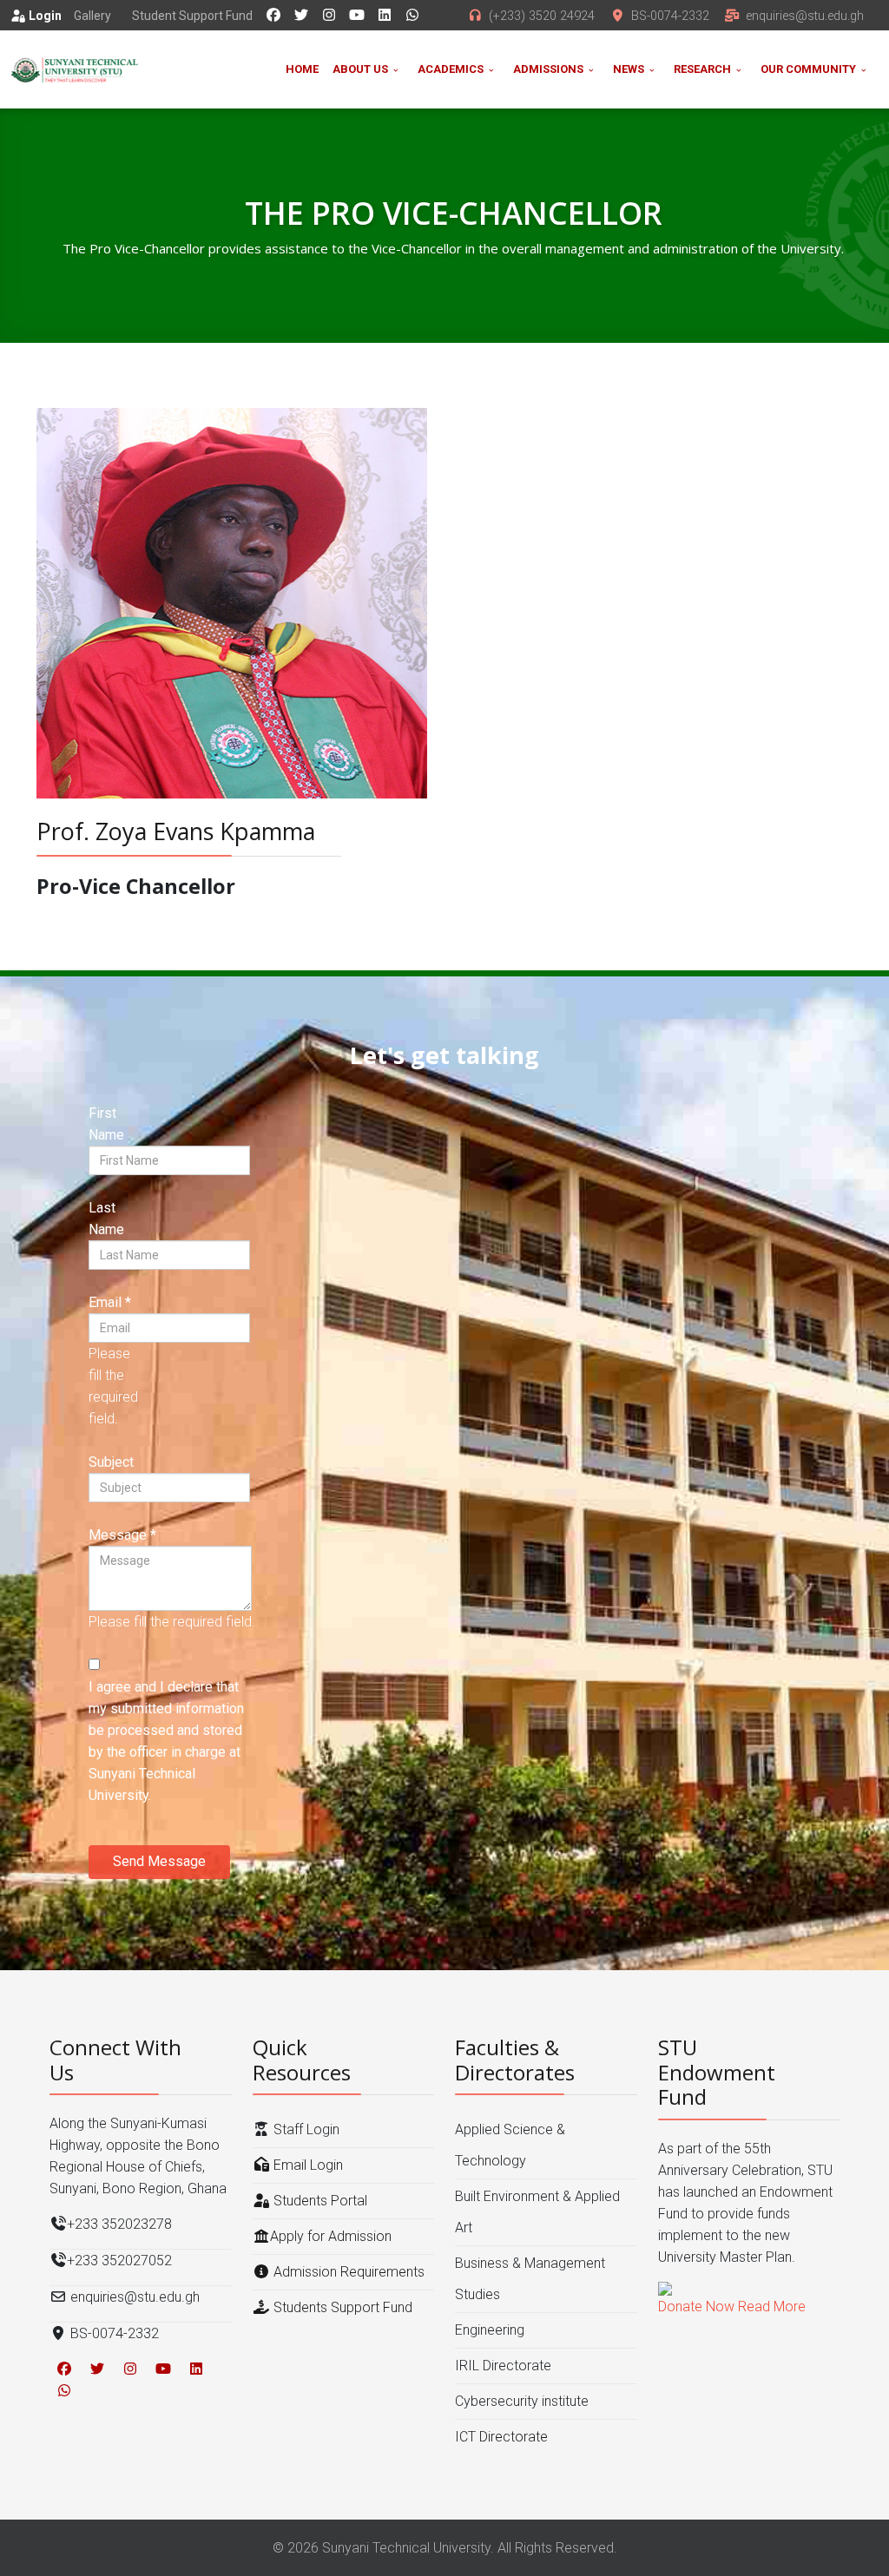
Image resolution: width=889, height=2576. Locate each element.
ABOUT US (360, 69)
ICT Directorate (501, 2437)
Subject (111, 1462)
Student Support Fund (192, 16)
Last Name (106, 1219)
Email (110, 1302)
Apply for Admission (331, 2236)
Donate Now (696, 2307)
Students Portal (319, 2201)
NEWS (629, 69)
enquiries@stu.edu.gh (805, 16)
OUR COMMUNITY (808, 69)
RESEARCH (702, 69)
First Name (106, 1124)
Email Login (306, 2165)
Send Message (159, 1861)
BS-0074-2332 (670, 16)
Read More (772, 2307)
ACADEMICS (451, 69)
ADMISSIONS (548, 69)
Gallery (92, 16)
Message (122, 1535)
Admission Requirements (347, 2272)
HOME (302, 69)
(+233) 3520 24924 (542, 16)
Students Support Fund (341, 2307)
